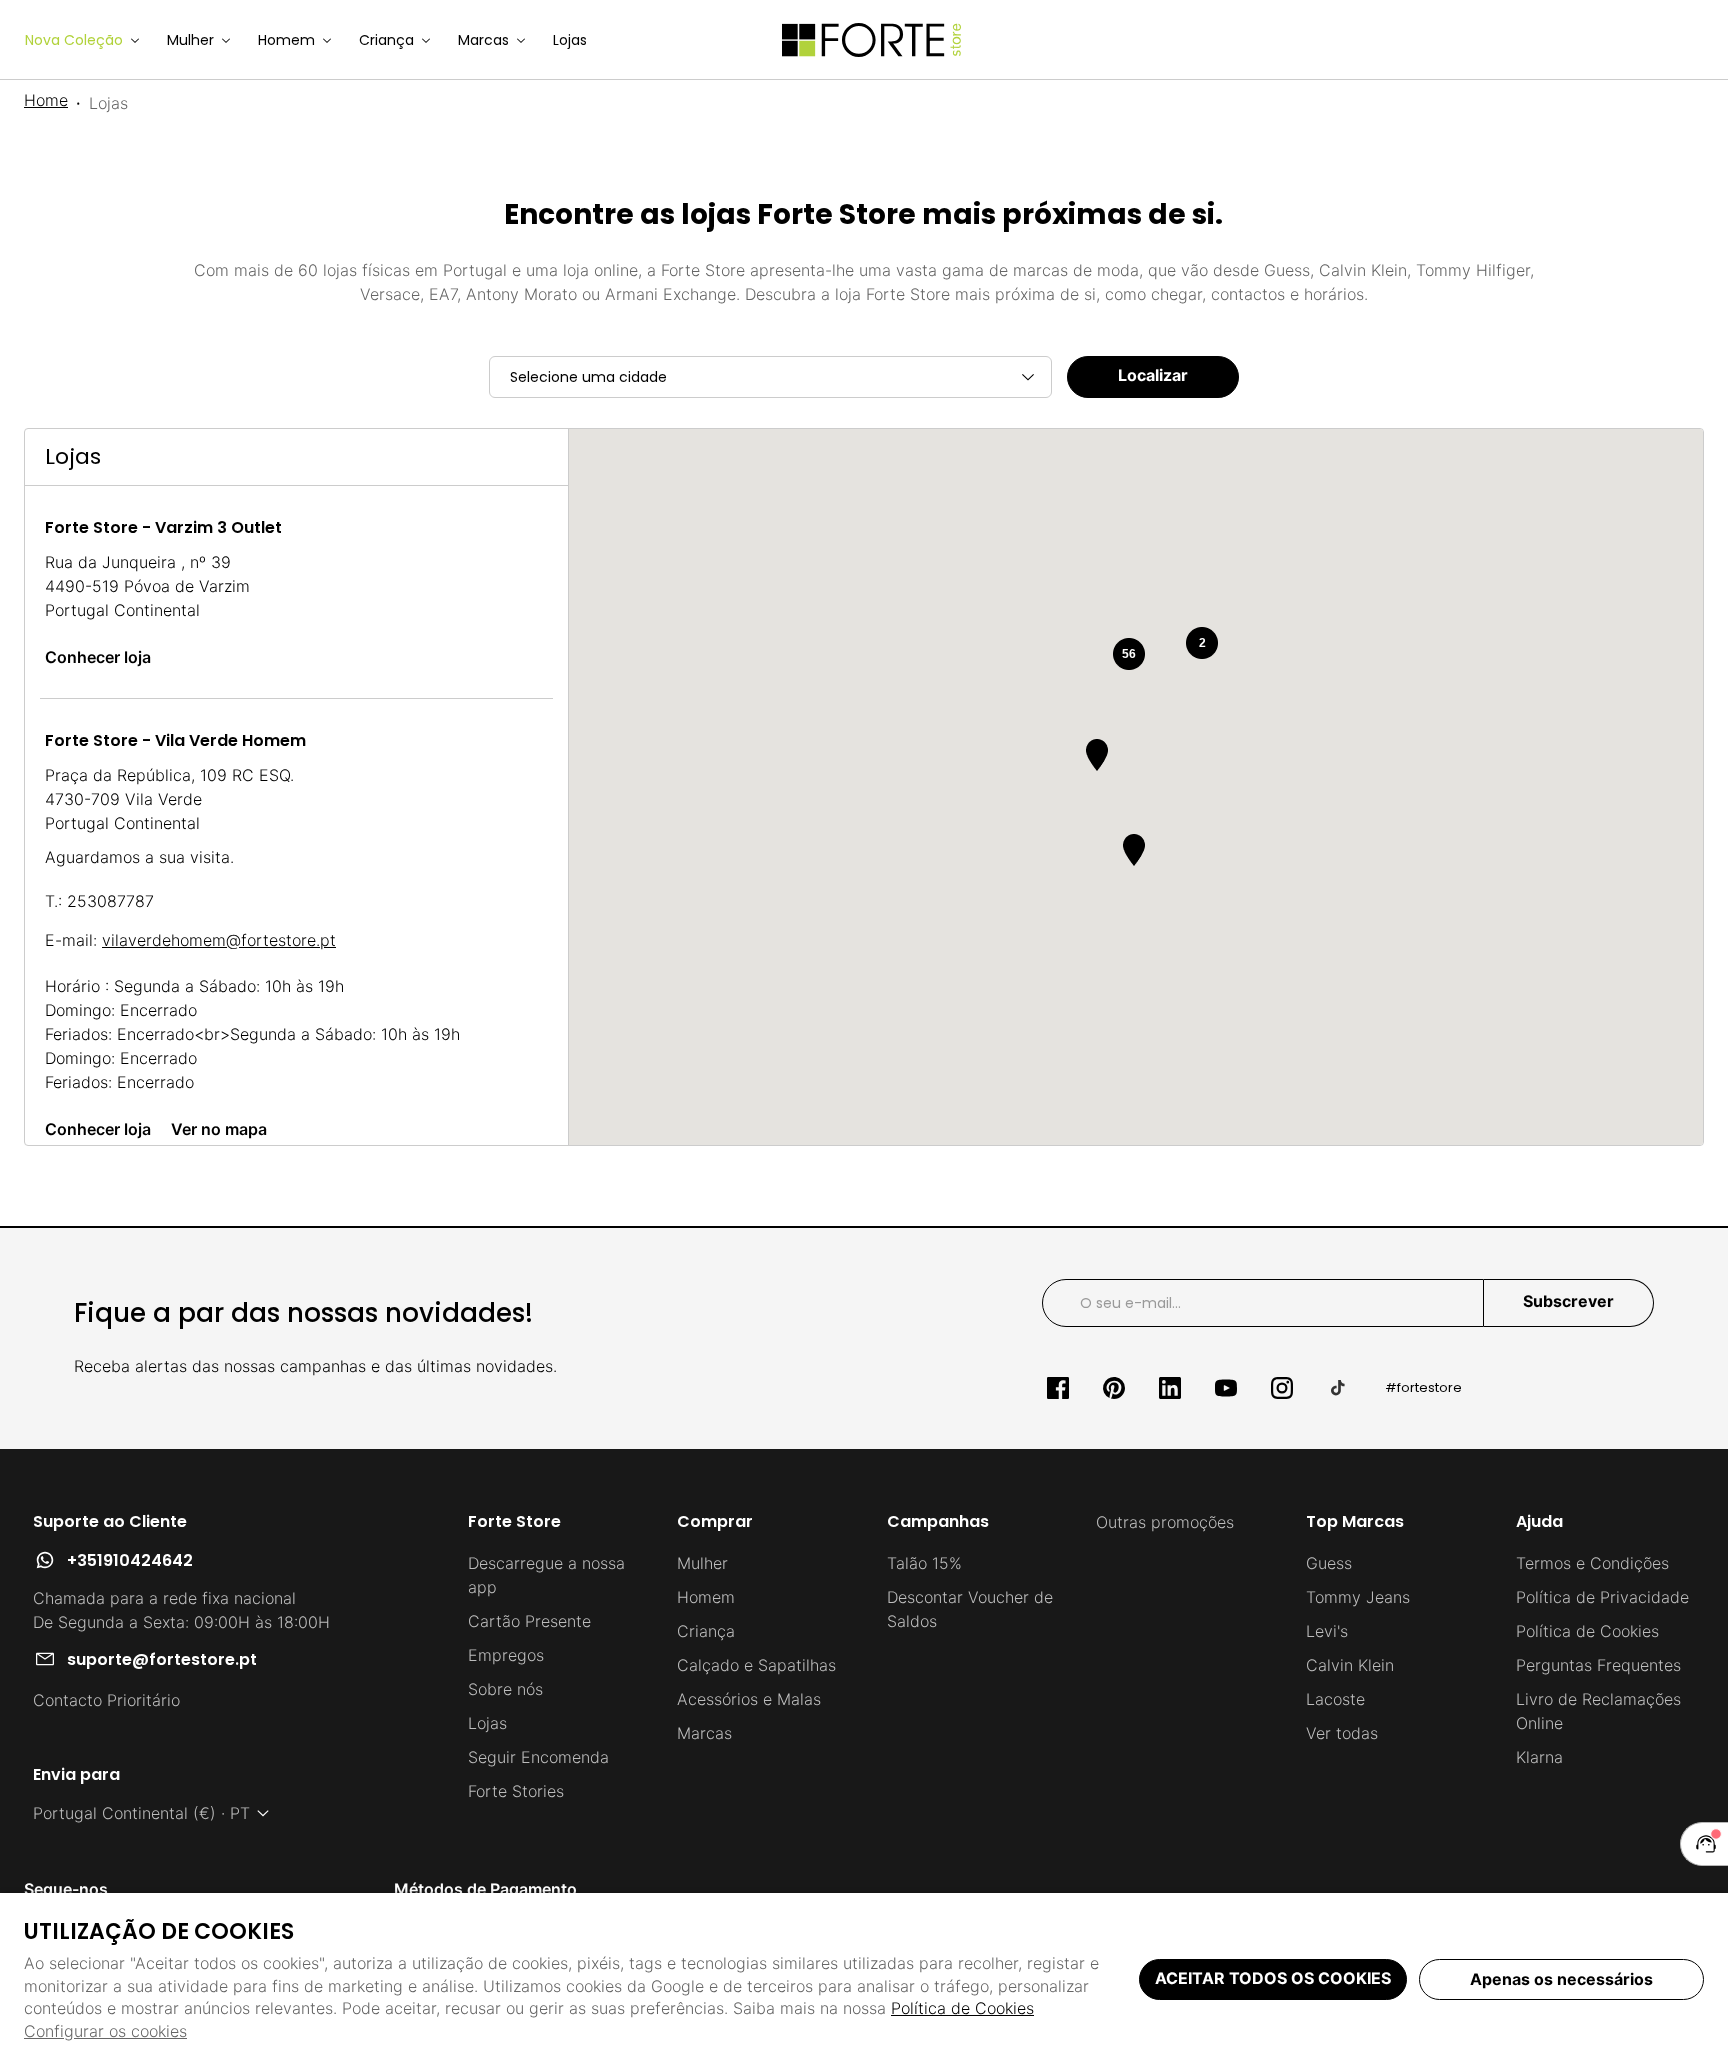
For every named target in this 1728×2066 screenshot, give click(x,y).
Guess (1329, 1563)
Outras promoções (1165, 1522)
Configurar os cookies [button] (105, 2031)
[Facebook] (1058, 1388)
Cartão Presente (529, 1621)
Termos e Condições (1592, 1563)
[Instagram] (1282, 1388)
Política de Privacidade (1602, 1597)
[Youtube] (1226, 1388)
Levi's (1327, 1631)
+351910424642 (130, 1560)
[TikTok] (1338, 1388)
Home (46, 100)
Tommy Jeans (1358, 1597)
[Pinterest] (1114, 1388)
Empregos (506, 1655)
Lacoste (1335, 1699)
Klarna (1539, 1757)
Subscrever (1568, 1301)
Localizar (1153, 375)
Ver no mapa (219, 1129)
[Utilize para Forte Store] (871, 40)
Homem (706, 1597)
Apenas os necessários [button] (1561, 1979)
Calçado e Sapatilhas (756, 1665)
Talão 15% (924, 1563)
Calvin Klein (1350, 1665)
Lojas (487, 1723)
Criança (706, 1631)
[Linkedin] (1170, 1388)
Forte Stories (516, 1791)
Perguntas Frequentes (1598, 1665)
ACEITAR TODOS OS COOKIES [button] (1273, 1978)
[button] (1134, 850)
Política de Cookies (962, 2008)
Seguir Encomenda (538, 1757)
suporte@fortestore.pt (162, 1659)
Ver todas (1342, 1733)
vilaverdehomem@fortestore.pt (219, 940)
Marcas (704, 1733)
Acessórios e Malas (749, 1699)
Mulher (702, 1563)
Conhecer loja (98, 657)
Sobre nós (505, 1689)
